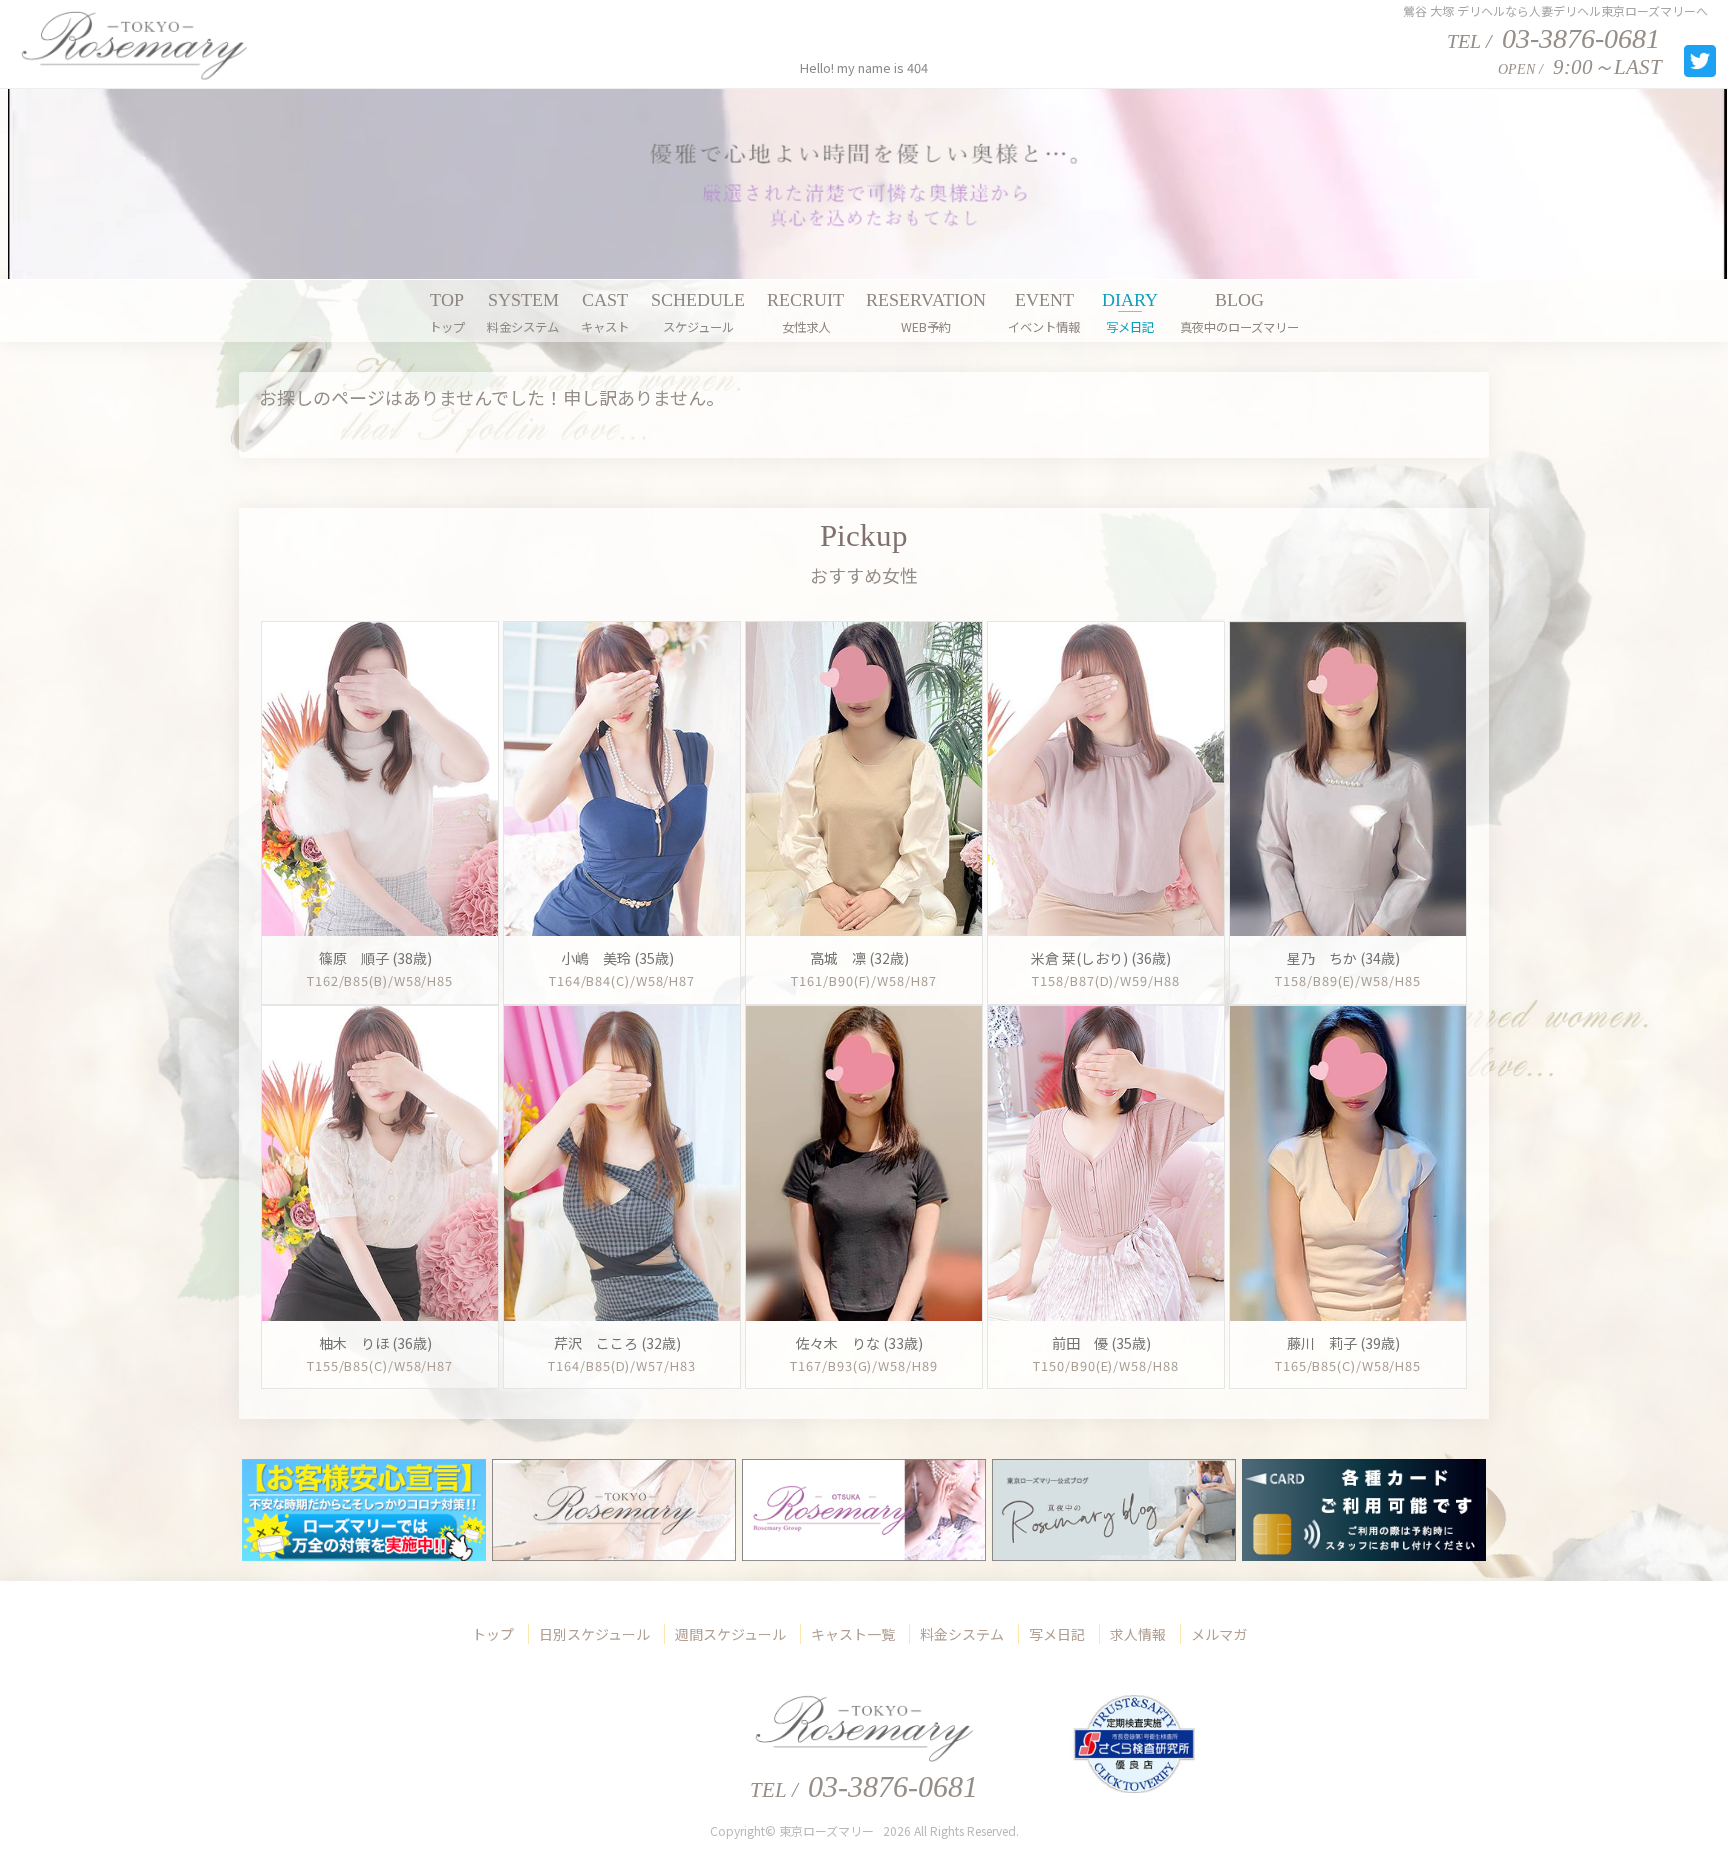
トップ (493, 1634)
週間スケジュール (730, 1634)
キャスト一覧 (853, 1634)
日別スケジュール (594, 1634)
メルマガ (1219, 1634)
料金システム (962, 1634)
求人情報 (1138, 1634)
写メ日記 (1057, 1634)
